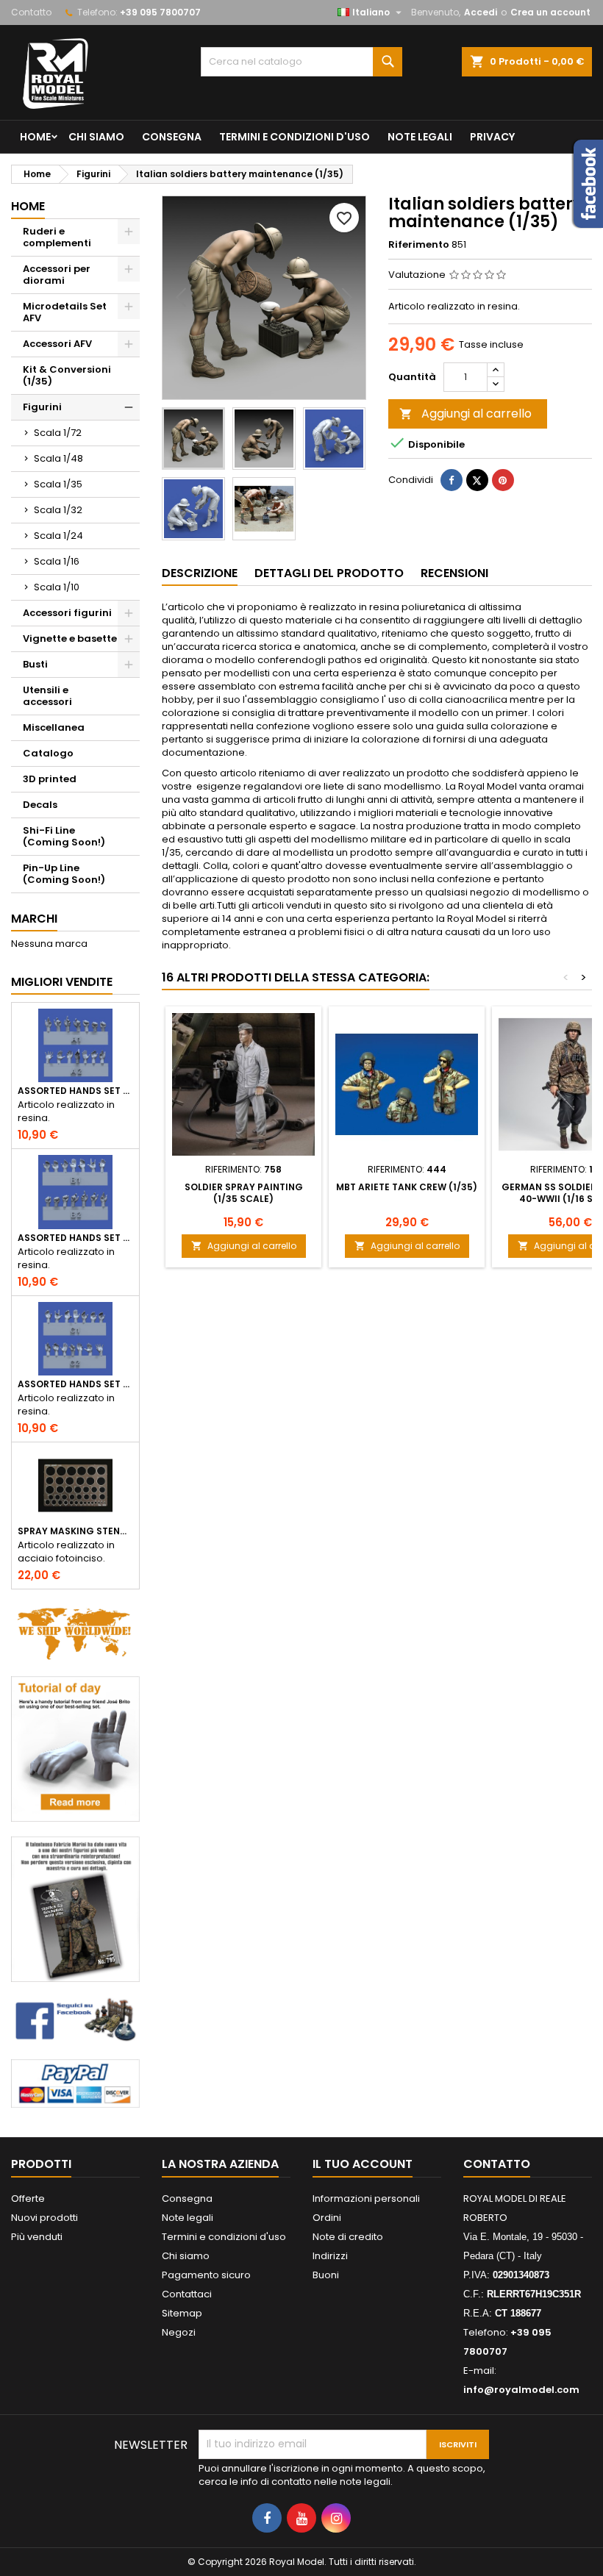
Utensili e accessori (47, 696)
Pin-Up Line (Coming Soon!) (64, 874)
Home (35, 137)
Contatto (31, 12)
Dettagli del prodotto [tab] (329, 573)
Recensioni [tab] (454, 573)
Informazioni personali (366, 2198)
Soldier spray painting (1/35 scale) (244, 1193)
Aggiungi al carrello (465, 414)
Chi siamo (96, 137)
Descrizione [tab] (200, 573)
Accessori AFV (57, 344)
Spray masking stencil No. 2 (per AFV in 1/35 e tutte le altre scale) (75, 1531)
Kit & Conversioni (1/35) (67, 375)
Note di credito (348, 2237)
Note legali (420, 137)
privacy (492, 137)
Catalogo (48, 753)
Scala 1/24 (58, 536)
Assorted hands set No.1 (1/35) (75, 1091)
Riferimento (419, 245)
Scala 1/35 (58, 484)
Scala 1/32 (58, 510)
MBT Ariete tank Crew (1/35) (407, 1187)
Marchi (34, 919)
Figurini (42, 407)
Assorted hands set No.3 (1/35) (75, 1384)
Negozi (179, 2332)
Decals (40, 805)
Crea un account (550, 12)
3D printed (50, 779)
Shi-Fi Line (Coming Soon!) (64, 836)
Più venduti (37, 2237)
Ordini (327, 2218)
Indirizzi (330, 2256)
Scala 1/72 (58, 433)
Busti (35, 664)
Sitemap (182, 2313)
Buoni (326, 2275)
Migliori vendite (62, 982)
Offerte (28, 2198)
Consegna (172, 137)
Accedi (481, 12)
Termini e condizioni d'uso (295, 137)
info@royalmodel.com (521, 2390)
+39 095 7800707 (160, 12)
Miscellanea (54, 727)
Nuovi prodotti (44, 2218)
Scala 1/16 (57, 561)
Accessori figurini (67, 613)
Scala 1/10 (57, 587)
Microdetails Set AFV (65, 312)
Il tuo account (363, 2164)
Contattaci (187, 2294)
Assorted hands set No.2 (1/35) (75, 1238)
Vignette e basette (70, 638)
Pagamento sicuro (206, 2275)
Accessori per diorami (57, 275)
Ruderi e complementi (57, 237)
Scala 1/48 (58, 458)
